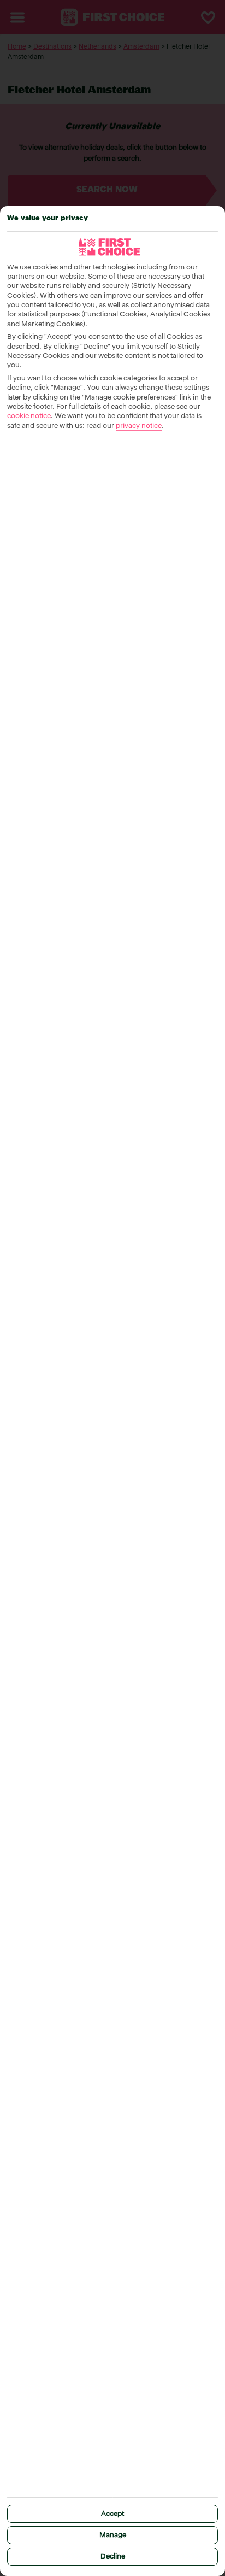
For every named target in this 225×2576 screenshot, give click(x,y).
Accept (112, 2514)
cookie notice (29, 416)
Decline (113, 2557)
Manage (113, 2535)
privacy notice (139, 426)
